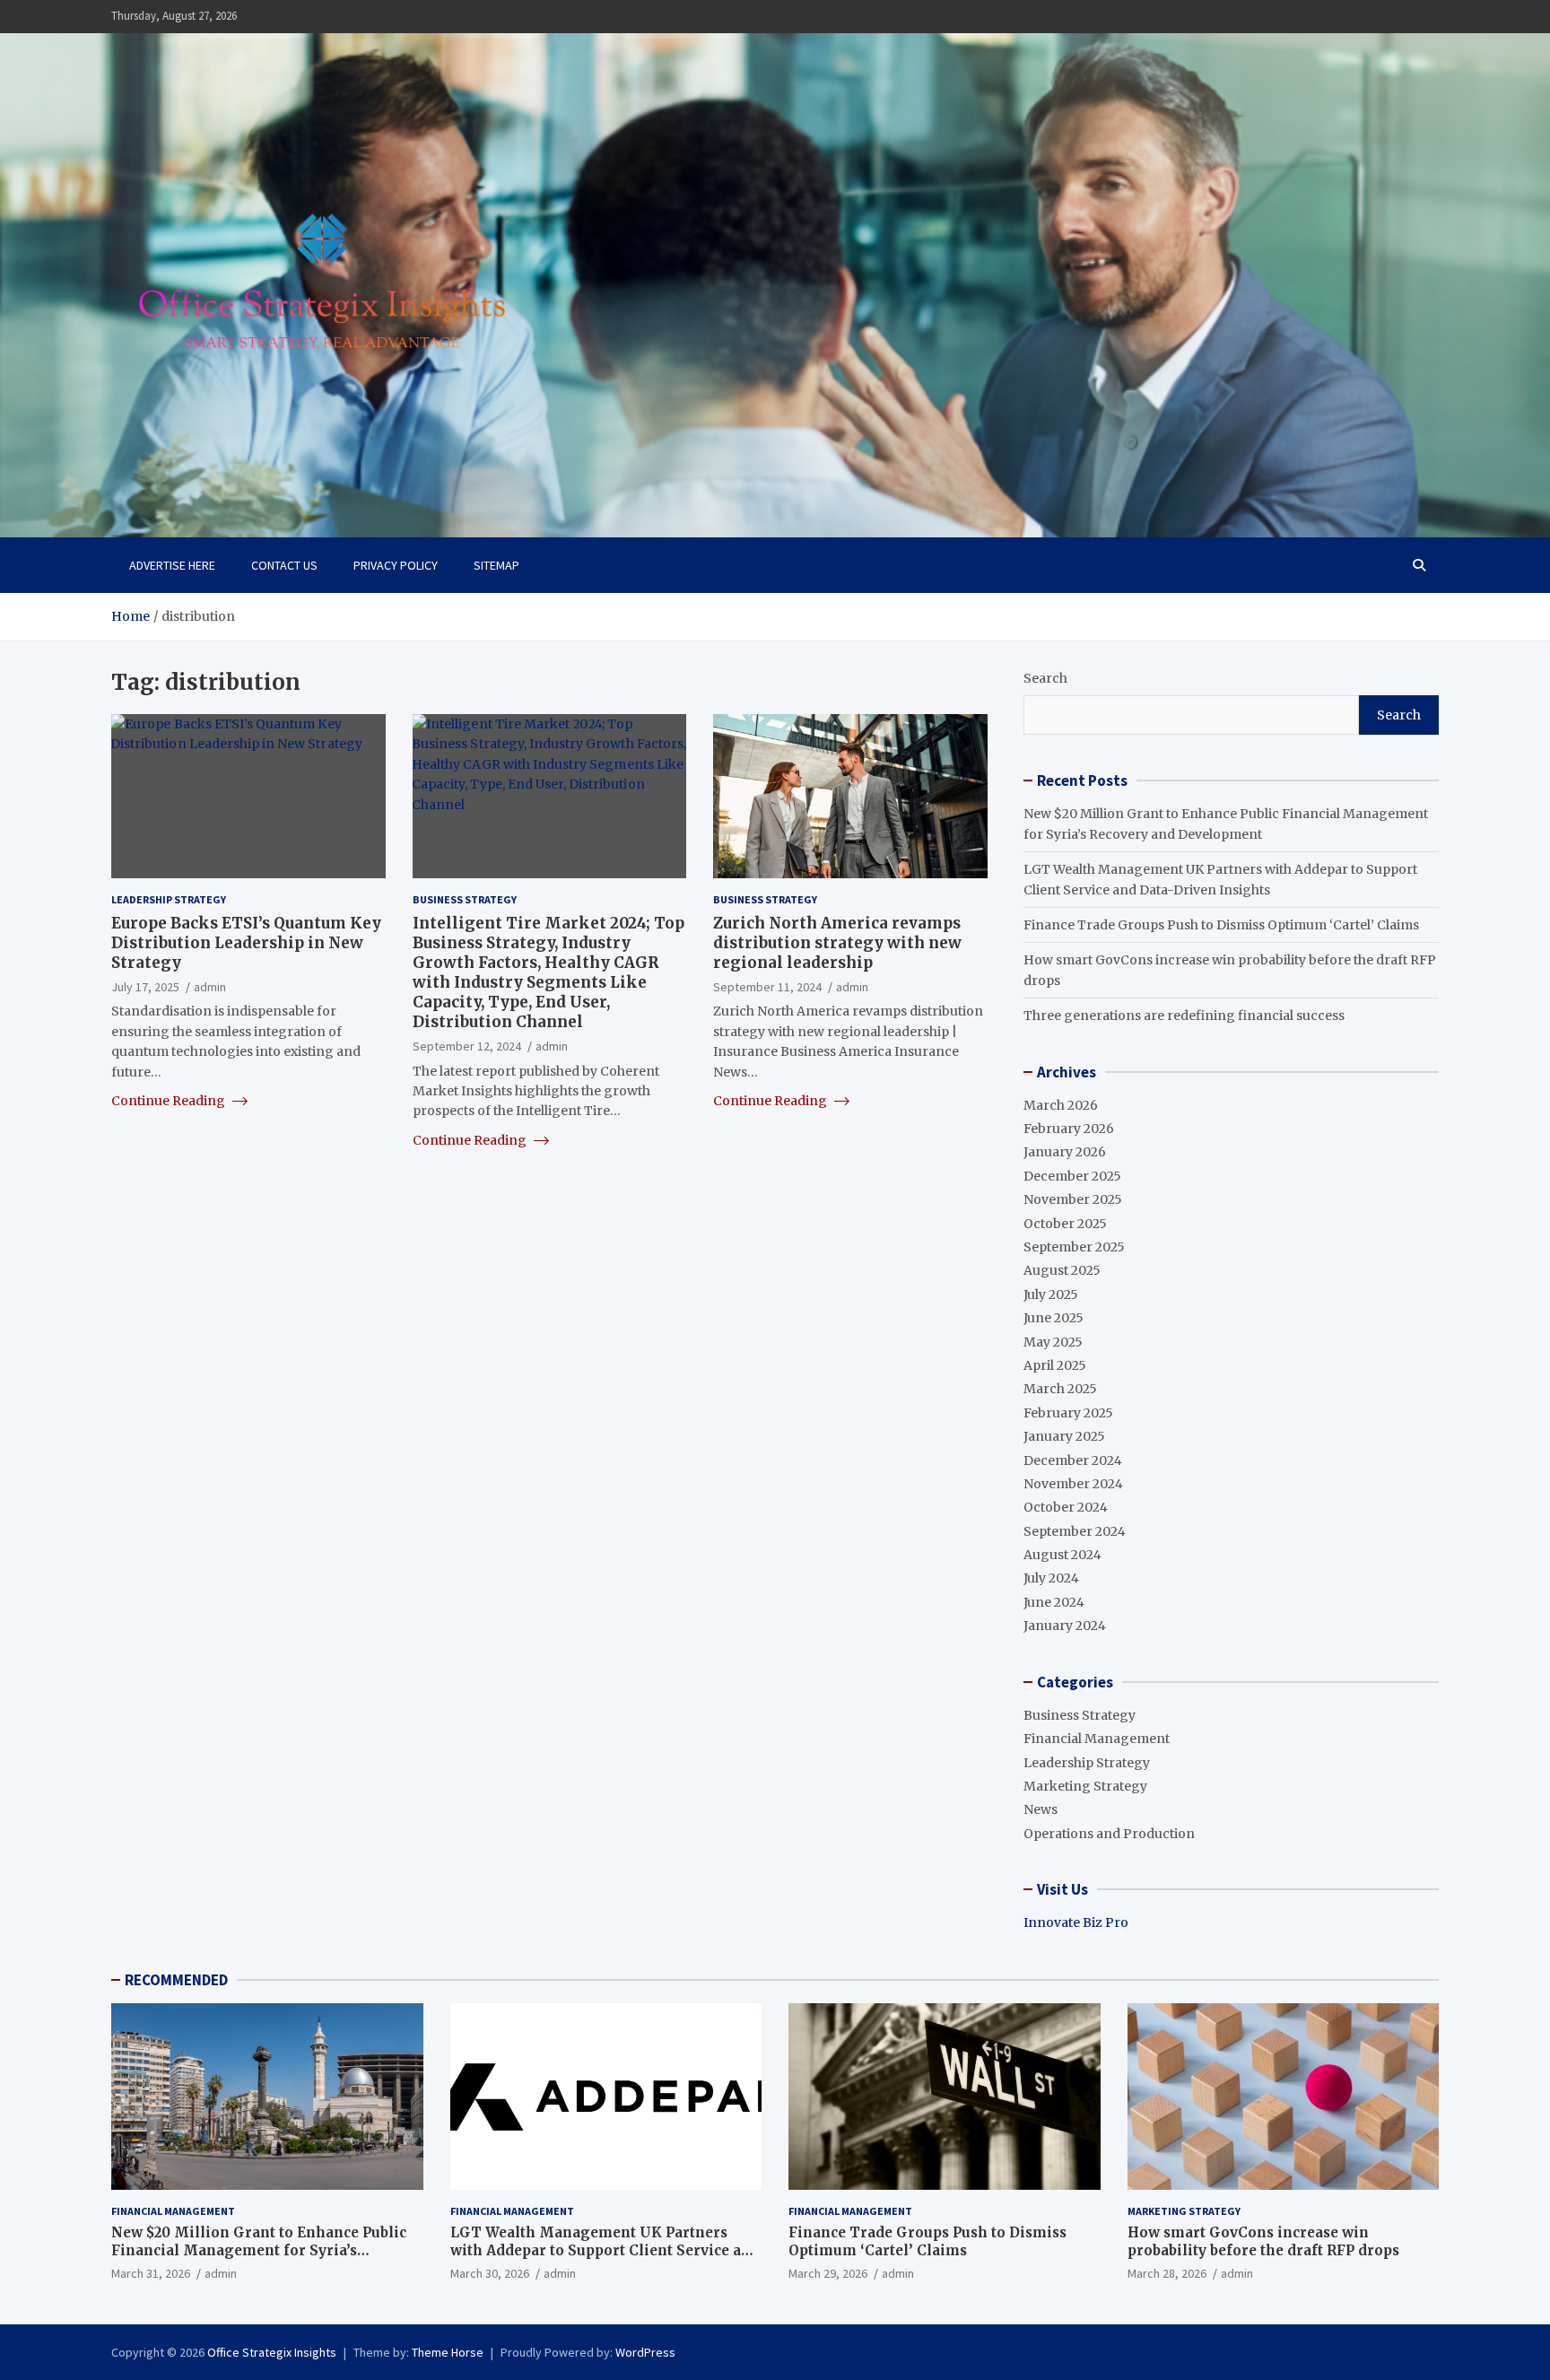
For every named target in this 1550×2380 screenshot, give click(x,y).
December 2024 (1073, 1460)
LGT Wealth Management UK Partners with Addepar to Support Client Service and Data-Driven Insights (605, 2250)
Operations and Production (1109, 1834)
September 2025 (1074, 1247)
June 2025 (1054, 1318)
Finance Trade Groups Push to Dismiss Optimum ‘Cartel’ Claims (1221, 925)
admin (210, 987)
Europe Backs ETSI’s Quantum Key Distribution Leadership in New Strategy (246, 942)
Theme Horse (448, 2352)
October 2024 (1066, 1507)
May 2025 (1053, 1342)
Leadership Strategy (169, 899)
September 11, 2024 (767, 987)
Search (1045, 678)
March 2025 (1060, 1389)
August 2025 (1062, 1270)
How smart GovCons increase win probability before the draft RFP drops (1263, 2241)
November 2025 (1073, 1199)
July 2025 (1051, 1295)
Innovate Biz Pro (1076, 1922)
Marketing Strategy (1085, 1786)
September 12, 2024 (467, 1046)
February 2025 (1068, 1413)
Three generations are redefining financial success (1184, 1016)
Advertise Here (172, 565)
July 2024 (1051, 1578)
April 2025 (1055, 1365)
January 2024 (1065, 1626)
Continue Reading (170, 1100)
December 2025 (1072, 1176)
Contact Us (284, 565)
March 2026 (1061, 1105)
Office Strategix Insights (272, 2352)
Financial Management (1097, 1739)
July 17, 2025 (145, 987)
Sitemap (496, 565)
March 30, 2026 (490, 2273)
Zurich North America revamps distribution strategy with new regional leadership (837, 942)
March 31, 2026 (151, 2273)
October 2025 (1065, 1224)
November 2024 (1073, 1484)
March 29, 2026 (828, 2273)
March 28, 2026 (1167, 2273)
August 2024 (1062, 1555)
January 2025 (1064, 1436)
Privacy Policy (396, 565)
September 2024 (1075, 1531)
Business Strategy (465, 899)
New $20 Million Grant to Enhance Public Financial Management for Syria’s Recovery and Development (259, 2250)
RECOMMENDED (176, 1980)
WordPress (645, 2352)
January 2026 (1065, 1152)
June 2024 (1054, 1602)
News (1041, 1809)
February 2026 (1069, 1129)
